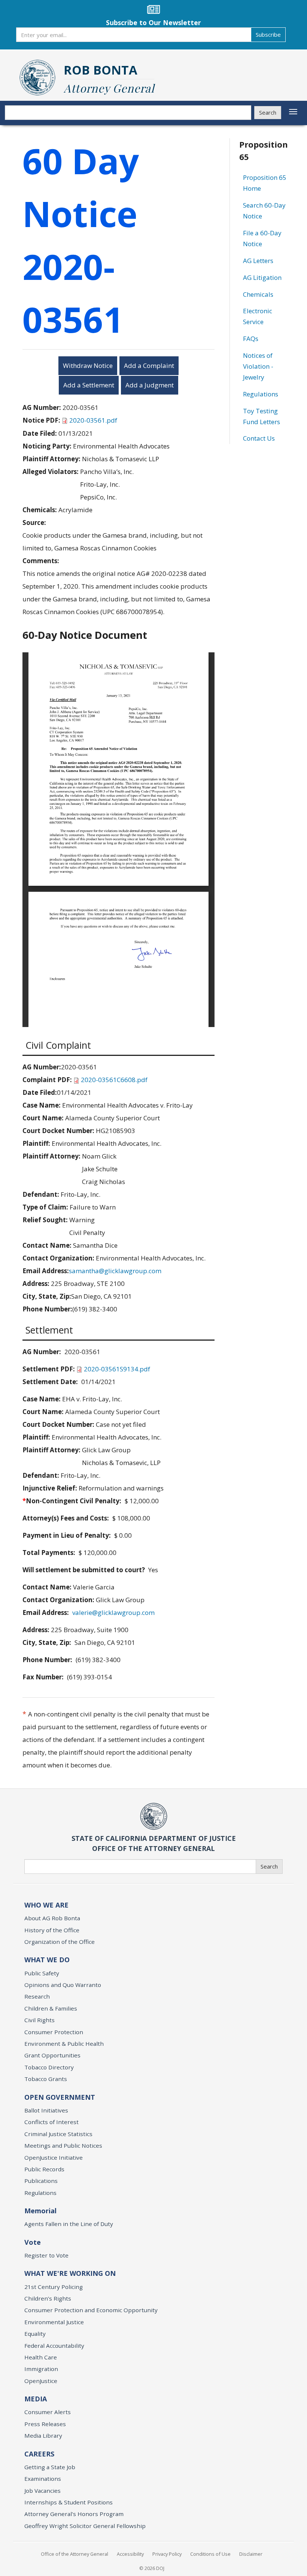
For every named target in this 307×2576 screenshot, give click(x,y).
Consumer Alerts (48, 2412)
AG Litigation (262, 277)
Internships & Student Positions (69, 2502)
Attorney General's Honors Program (74, 2514)
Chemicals (258, 294)
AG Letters (258, 261)
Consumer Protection (54, 2032)
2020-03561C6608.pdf (114, 1080)
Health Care (41, 2357)
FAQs (251, 339)
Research (37, 1996)
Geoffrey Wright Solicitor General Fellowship (85, 2526)
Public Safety (42, 1973)
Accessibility (130, 2554)
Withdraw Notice (88, 366)
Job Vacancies (42, 2491)
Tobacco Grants (46, 2079)
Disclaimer (251, 2554)
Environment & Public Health (64, 2044)
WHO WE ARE (46, 1905)
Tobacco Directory (49, 2067)
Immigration (41, 2369)
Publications (41, 2181)
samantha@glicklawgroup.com (115, 1271)
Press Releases (45, 2424)
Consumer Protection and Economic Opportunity (91, 2310)
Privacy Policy (167, 2554)
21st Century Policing (54, 2287)
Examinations (43, 2479)
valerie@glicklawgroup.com (113, 1612)
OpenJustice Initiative (54, 2157)
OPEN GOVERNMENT (60, 2097)
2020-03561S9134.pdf (117, 1369)
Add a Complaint (149, 366)
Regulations (261, 394)
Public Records (44, 2169)
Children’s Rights (48, 2298)
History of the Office (52, 1930)
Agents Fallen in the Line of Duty (69, 2224)
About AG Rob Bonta (52, 1918)
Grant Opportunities (52, 2055)
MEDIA (36, 2399)
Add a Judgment (150, 385)
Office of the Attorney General (75, 2554)
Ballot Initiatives (46, 2110)
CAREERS (39, 2454)
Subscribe (268, 34)
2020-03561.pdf (93, 420)
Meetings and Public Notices (63, 2145)
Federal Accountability (54, 2346)
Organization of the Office (60, 1942)
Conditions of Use (210, 2554)
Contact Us (259, 438)
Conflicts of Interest (51, 2122)
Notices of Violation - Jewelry (258, 366)
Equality (35, 2334)
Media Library (43, 2435)
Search (268, 112)
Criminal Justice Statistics (58, 2134)
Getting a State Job (50, 2467)
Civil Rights (39, 2020)
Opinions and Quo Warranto (63, 1985)
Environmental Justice (54, 2322)
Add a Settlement (89, 385)
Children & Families (51, 2008)
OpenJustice (41, 2381)
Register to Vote (46, 2255)
